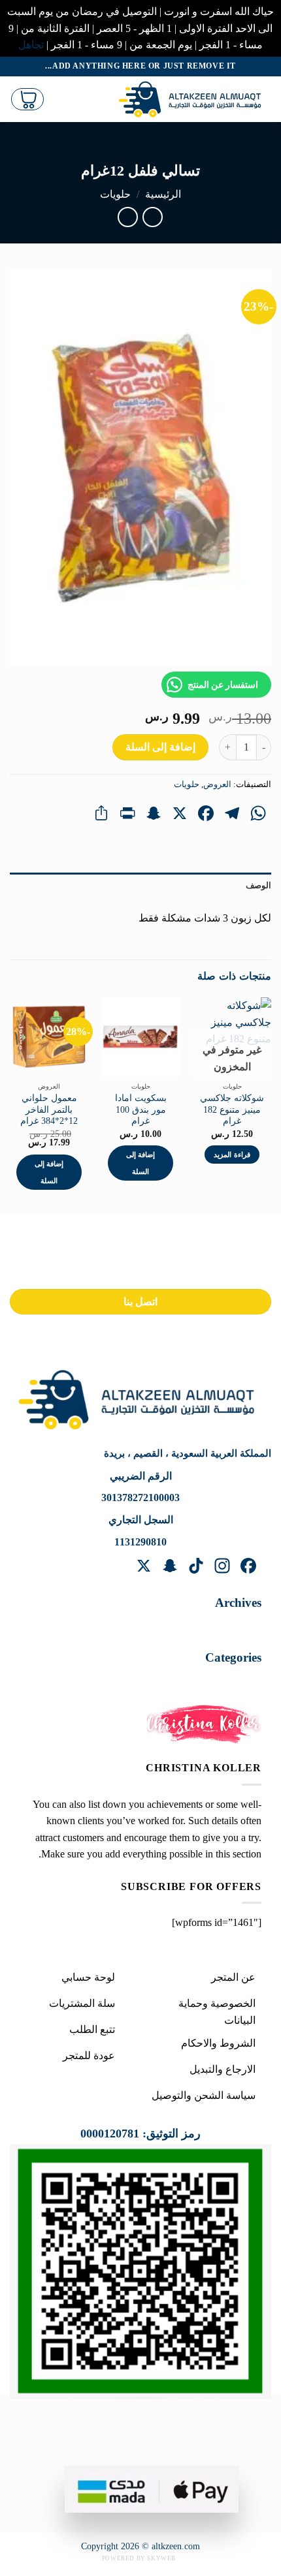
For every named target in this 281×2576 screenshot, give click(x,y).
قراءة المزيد (232, 1155)
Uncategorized (218, 1681)
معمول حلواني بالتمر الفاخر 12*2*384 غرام (49, 1110)
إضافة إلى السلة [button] (140, 1163)
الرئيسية (163, 194)
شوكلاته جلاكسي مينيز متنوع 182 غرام (232, 1110)
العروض (217, 784)
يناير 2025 (227, 1626)
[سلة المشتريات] (27, 99)
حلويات (115, 194)
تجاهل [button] (31, 45)
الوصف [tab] (258, 886)
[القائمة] (97, 99)
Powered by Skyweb (139, 2558)
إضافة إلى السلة (161, 747)
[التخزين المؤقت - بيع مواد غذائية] (193, 99)
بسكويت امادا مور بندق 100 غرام (141, 1110)
